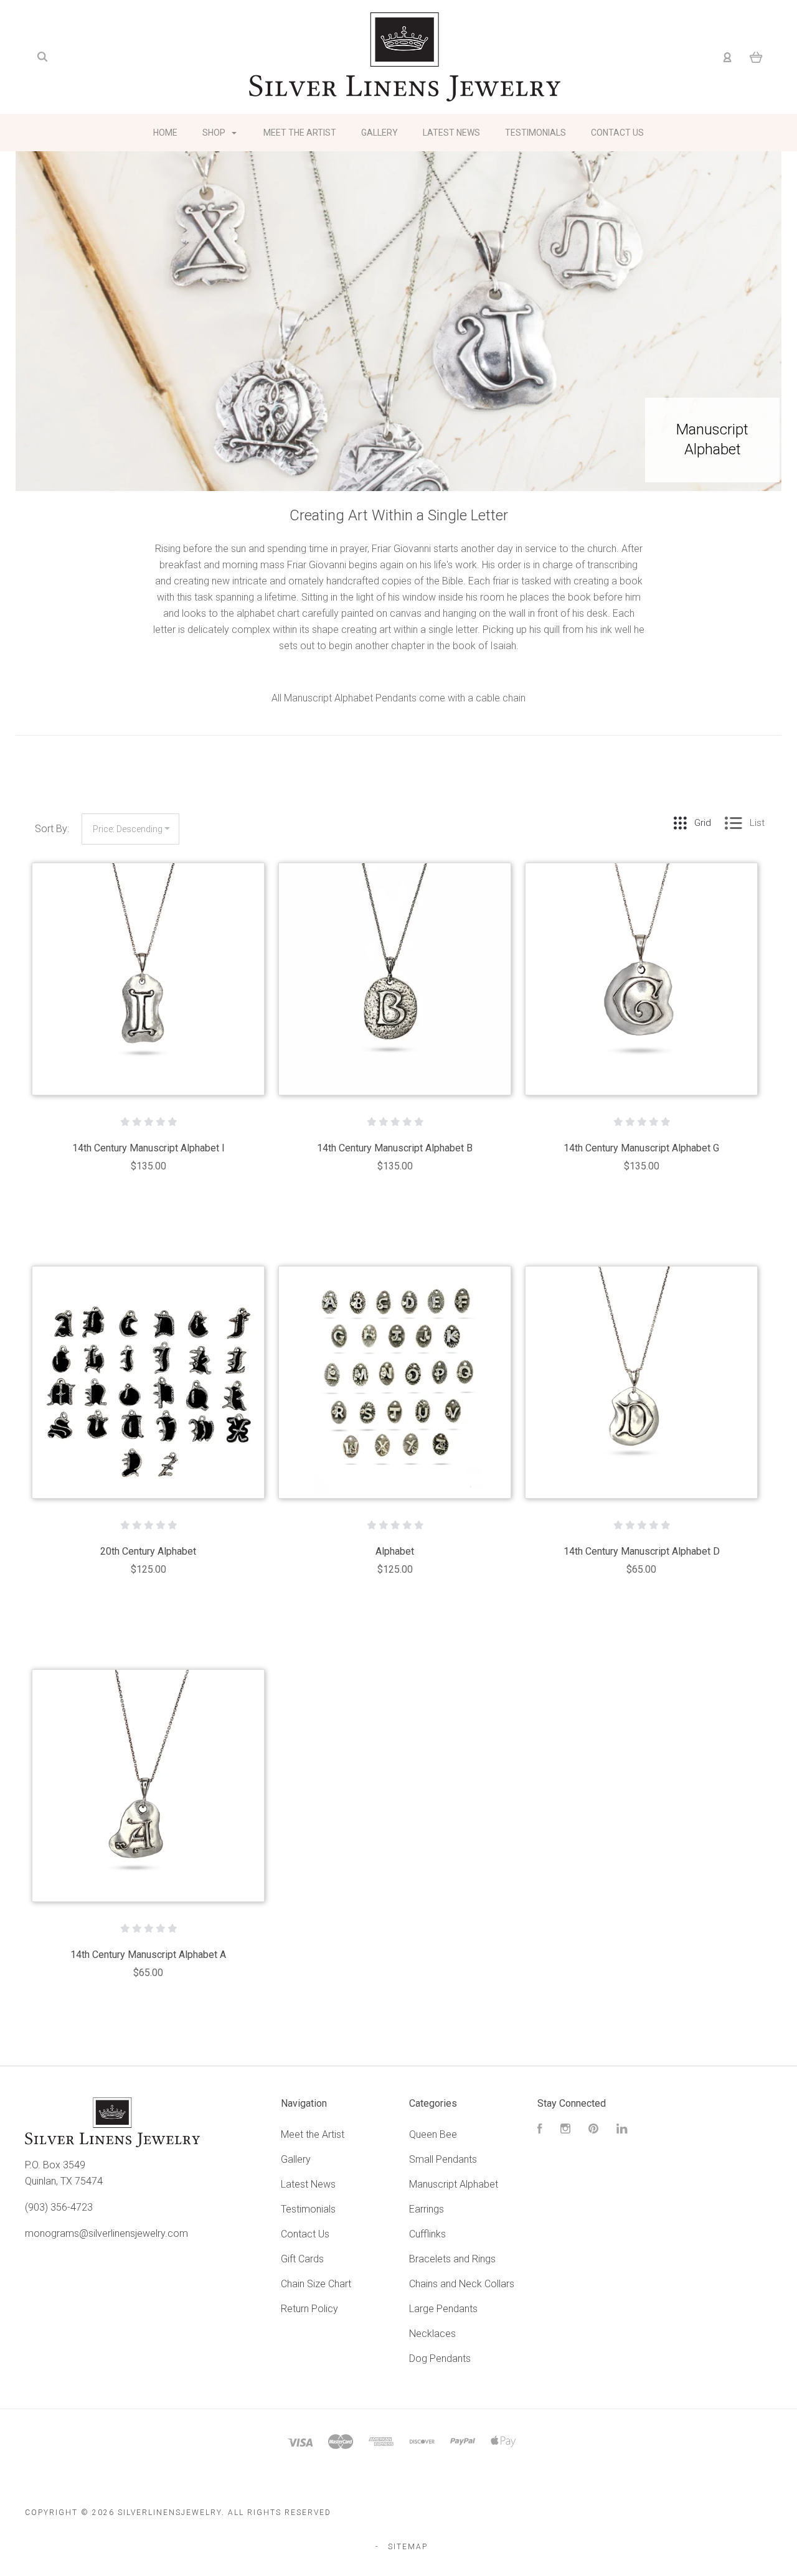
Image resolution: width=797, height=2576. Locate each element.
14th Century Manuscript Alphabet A (148, 1955)
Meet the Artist (300, 133)
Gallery (380, 133)
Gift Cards (302, 2259)
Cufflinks (427, 2234)
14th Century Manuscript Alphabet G (641, 1148)
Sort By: (52, 829)
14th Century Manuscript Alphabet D (642, 1551)
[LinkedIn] (622, 2130)
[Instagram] (565, 2130)
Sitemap (408, 2547)
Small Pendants (443, 2159)
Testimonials (535, 133)
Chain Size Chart (316, 2284)
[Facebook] (540, 2130)
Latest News (451, 133)
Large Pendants (443, 2309)
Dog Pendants (440, 2358)
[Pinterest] (593, 2130)
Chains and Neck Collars (462, 2284)
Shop (215, 133)
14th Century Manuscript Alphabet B (395, 1148)
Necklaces (432, 2334)
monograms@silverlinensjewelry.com (106, 2233)
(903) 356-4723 (59, 2207)
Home (165, 133)
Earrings (427, 2209)
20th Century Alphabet (148, 1551)
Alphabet (395, 1551)
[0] (756, 57)
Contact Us (617, 133)
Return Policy (309, 2309)
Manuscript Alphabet (454, 2184)
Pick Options (395, 1200)
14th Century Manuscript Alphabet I (149, 1148)
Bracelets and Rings (452, 2259)
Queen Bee (433, 2134)
